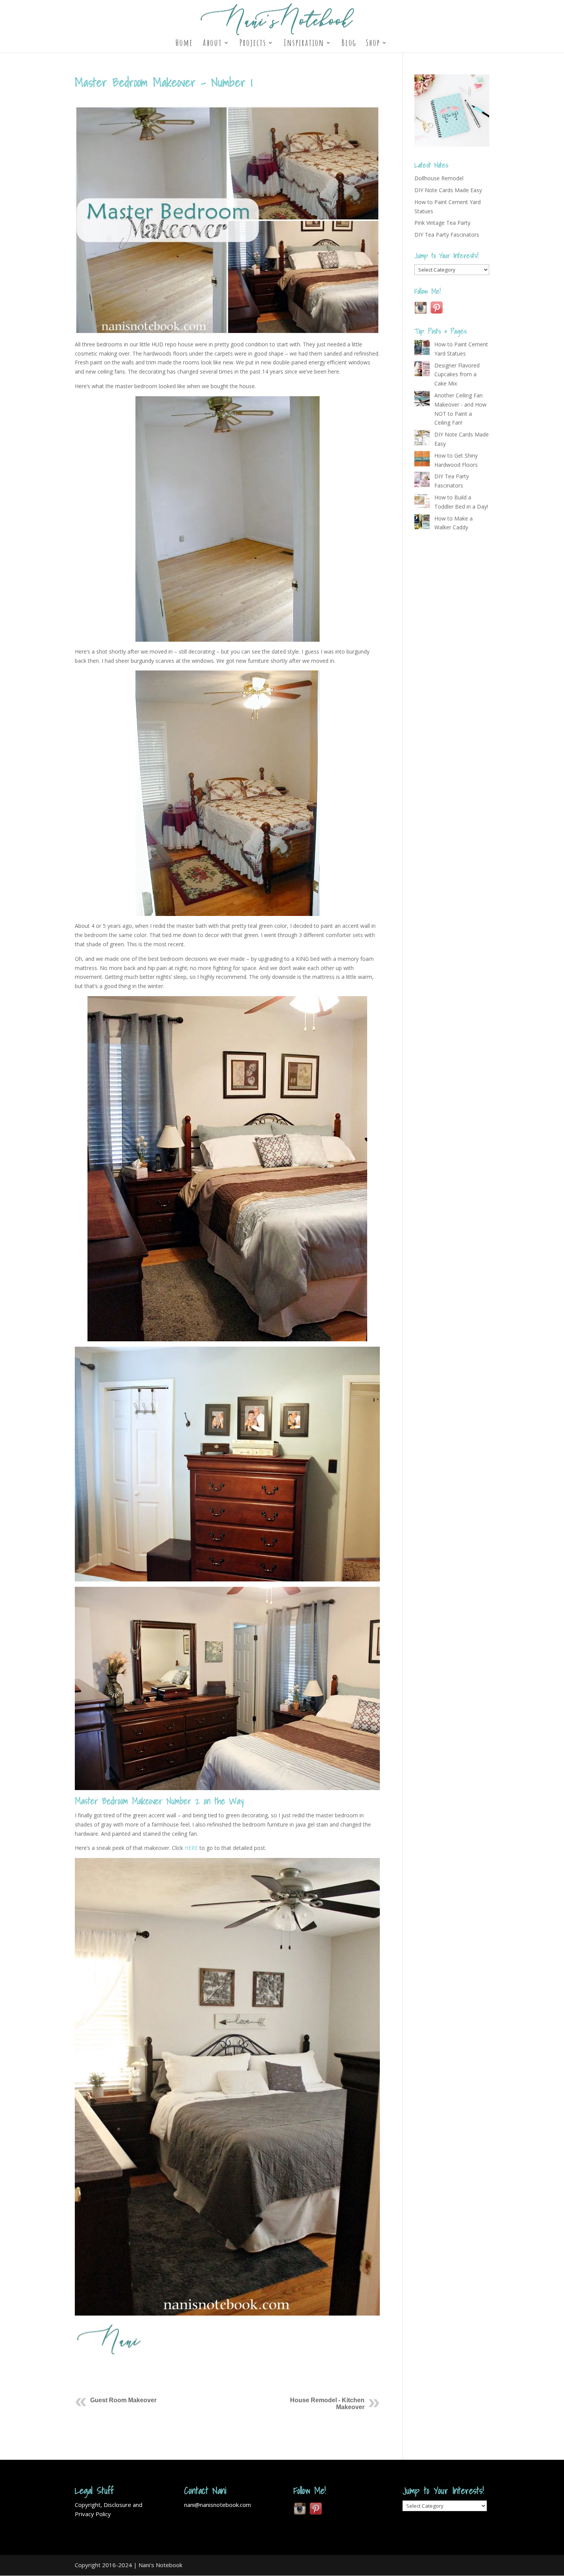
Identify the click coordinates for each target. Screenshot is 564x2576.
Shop (373, 44)
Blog (349, 44)
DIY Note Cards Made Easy (448, 190)
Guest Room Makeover (123, 2400)
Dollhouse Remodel (439, 178)
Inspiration (304, 44)
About (212, 44)
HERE (191, 1848)
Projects (253, 44)
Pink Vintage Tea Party (442, 223)
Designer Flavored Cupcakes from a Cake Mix (457, 375)
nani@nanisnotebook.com (218, 2505)
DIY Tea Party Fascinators (447, 235)
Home (184, 44)
